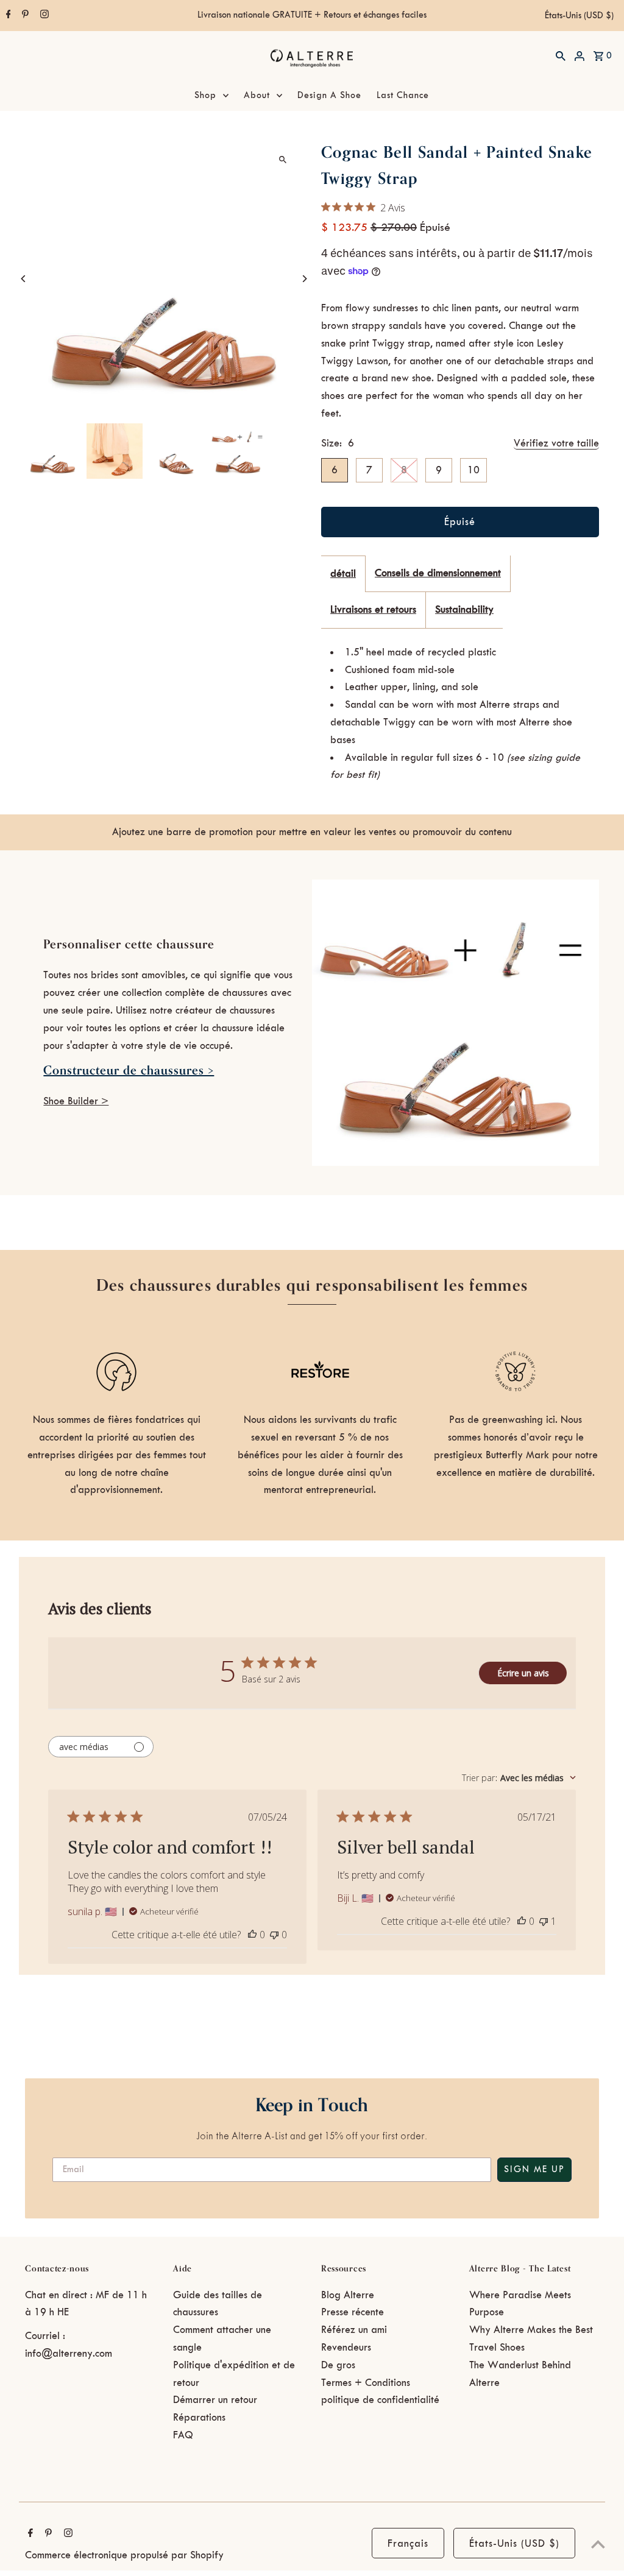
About (257, 96)
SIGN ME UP (534, 2170)
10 (473, 470)
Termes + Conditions (366, 2383)
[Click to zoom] (283, 159)
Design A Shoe (329, 96)
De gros (338, 2365)
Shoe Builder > (76, 1101)
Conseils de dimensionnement (438, 573)
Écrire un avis (523, 1673)
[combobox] (519, 1778)
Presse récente (353, 2312)
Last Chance (403, 96)
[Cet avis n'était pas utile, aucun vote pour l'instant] (274, 1935)
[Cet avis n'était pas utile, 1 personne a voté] (544, 1921)
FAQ (183, 2435)
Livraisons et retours (373, 610)
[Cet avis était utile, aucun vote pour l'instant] (252, 1935)
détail (343, 574)
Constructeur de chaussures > (129, 1071)
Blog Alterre (348, 2295)
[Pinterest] (24, 16)
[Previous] (23, 279)
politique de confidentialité (380, 2400)
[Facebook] (7, 16)
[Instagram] (43, 16)
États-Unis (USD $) (579, 16)
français (408, 2544)
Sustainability (464, 610)
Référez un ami (354, 2330)
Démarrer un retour (215, 2400)
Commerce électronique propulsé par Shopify (124, 2555)
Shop (205, 96)
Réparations (199, 2418)
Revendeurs (346, 2348)
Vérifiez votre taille (556, 443)
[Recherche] (561, 55)
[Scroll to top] (598, 2544)
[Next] (304, 279)
